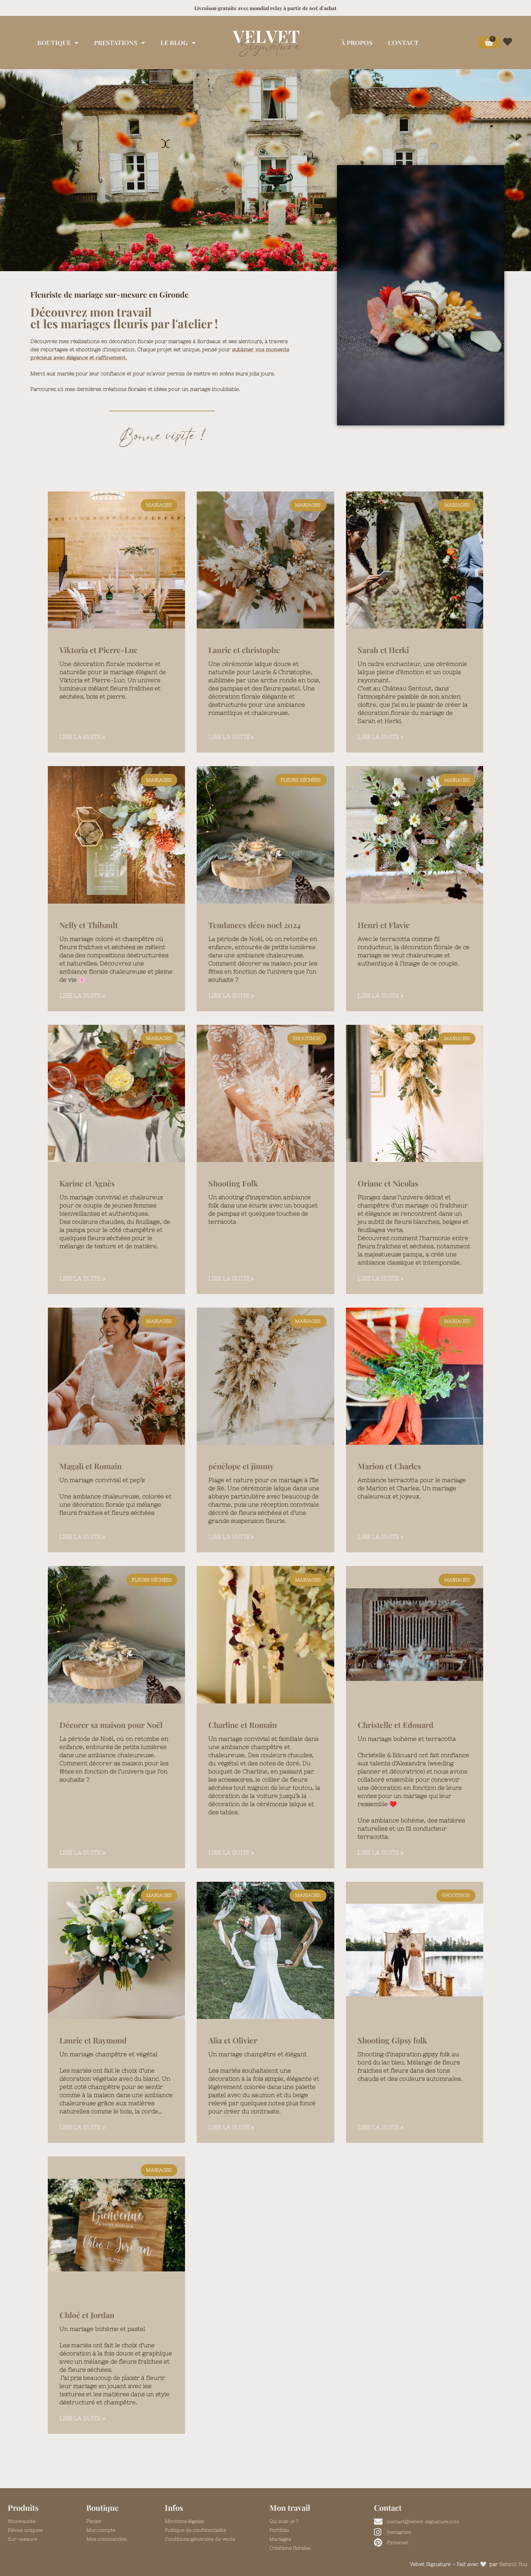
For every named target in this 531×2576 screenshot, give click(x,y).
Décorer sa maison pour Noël (111, 1725)
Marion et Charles (389, 1466)
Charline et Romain (243, 1725)
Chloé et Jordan (87, 2315)
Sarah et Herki (383, 650)
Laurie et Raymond (93, 2040)
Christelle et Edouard (396, 1725)
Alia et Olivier (233, 2040)
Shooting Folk (233, 1183)
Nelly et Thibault (89, 925)
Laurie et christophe (244, 650)
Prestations (116, 43)
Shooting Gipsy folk (392, 2040)
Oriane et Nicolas (388, 1183)
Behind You (513, 2564)
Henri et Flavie (384, 925)
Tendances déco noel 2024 (255, 925)
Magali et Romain (91, 1466)
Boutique (54, 43)
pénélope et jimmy (241, 1466)
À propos (357, 43)
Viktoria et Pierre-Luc (99, 650)
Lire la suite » (82, 737)
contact (403, 43)
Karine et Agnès (87, 1183)
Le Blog (174, 43)
